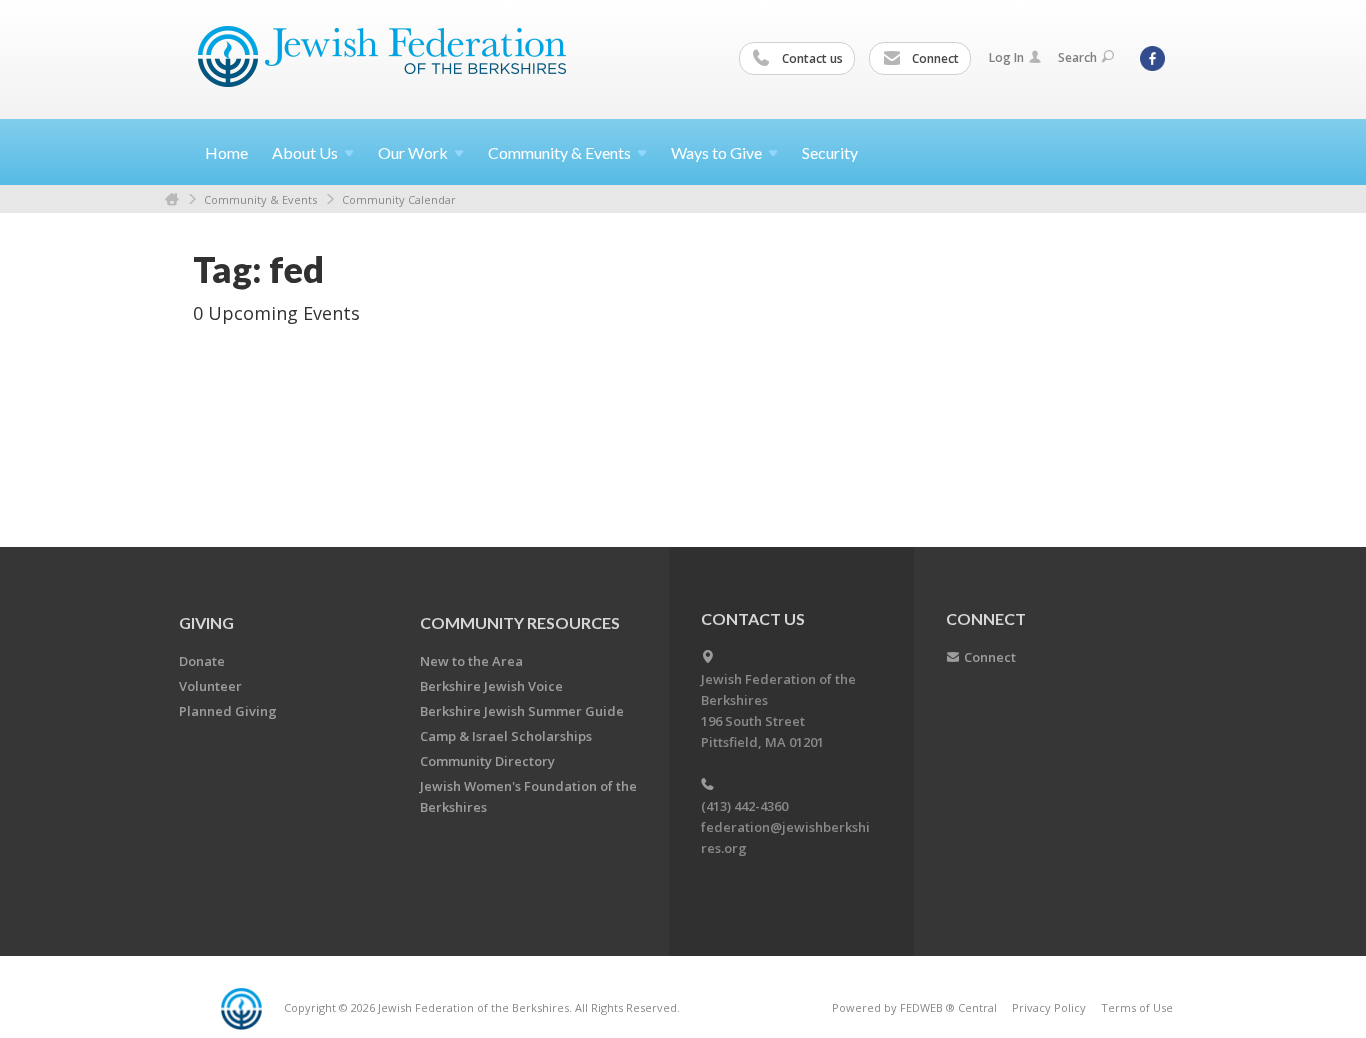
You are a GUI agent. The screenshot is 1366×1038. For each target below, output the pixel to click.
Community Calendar (399, 199)
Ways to (716, 152)
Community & (559, 152)
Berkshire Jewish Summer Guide (522, 711)
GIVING (206, 622)
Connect (934, 58)
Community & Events (260, 199)
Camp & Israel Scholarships (506, 736)
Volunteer (210, 686)
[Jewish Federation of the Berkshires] (382, 57)
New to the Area (471, 661)
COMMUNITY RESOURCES (520, 622)
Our (413, 152)
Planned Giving (228, 711)
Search (1077, 57)
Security (830, 152)
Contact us (811, 58)
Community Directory (487, 761)
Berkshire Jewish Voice (491, 686)
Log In (1006, 57)
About (305, 152)
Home (226, 152)
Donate (202, 661)
